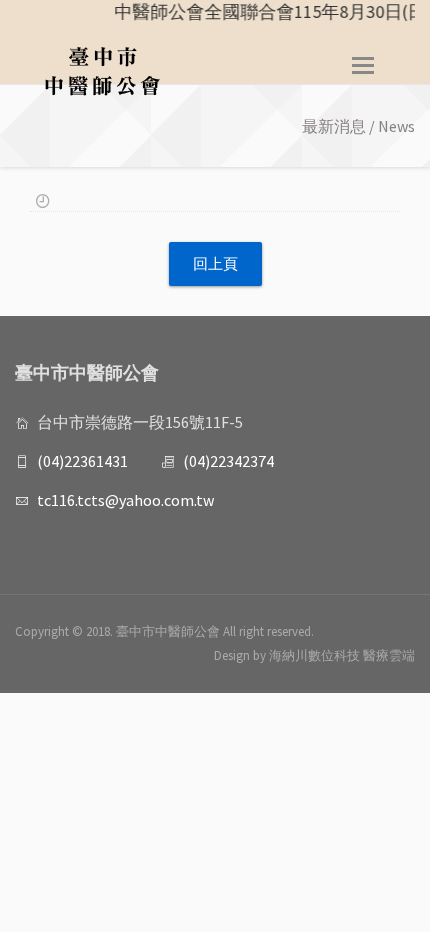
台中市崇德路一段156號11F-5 (140, 422)
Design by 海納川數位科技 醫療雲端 (314, 655)
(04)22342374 (228, 461)
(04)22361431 (82, 461)
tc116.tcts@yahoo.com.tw (125, 500)
